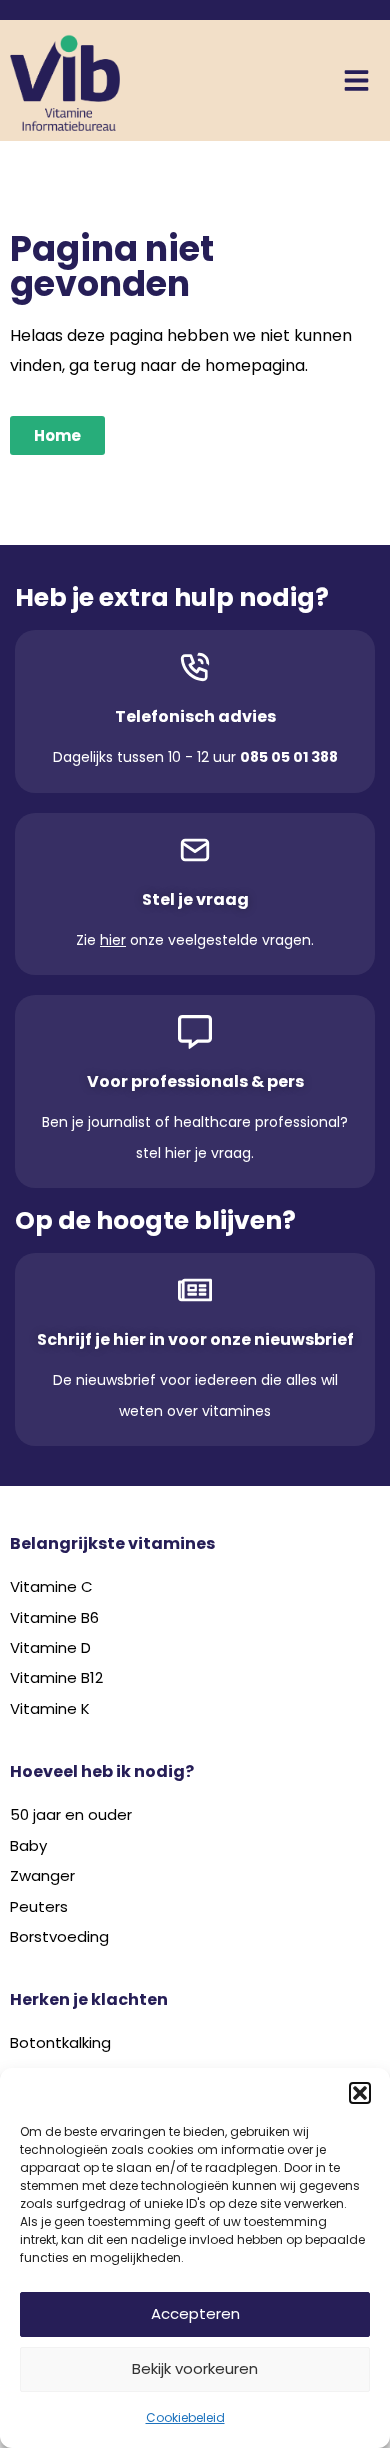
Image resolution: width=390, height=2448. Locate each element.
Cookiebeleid (185, 2417)
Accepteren (195, 2313)
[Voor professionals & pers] (195, 1032)
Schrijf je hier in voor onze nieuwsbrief (195, 1339)
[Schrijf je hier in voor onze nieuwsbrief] (195, 1290)
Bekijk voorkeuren (195, 2368)
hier (113, 940)
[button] (360, 2093)
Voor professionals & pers (195, 1081)
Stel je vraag (195, 899)
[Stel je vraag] (195, 850)
